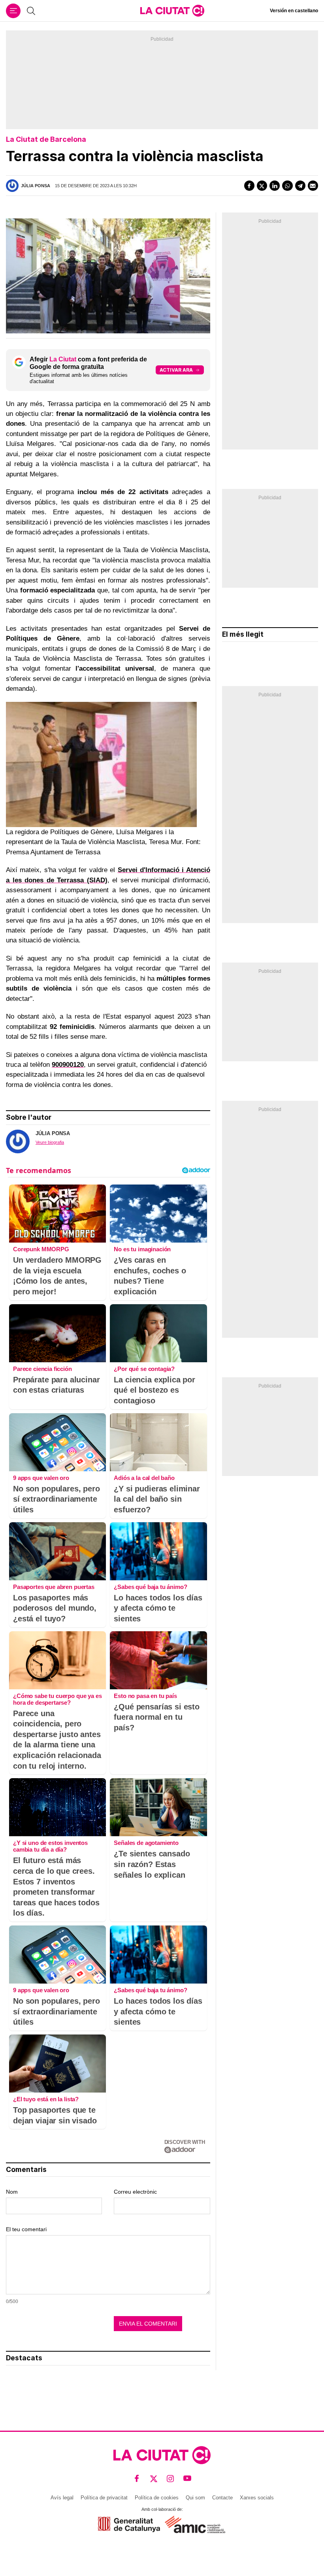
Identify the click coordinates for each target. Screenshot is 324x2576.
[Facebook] (249, 186)
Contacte (222, 2498)
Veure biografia (50, 1142)
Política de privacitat (104, 2498)
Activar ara (176, 370)
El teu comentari (26, 2229)
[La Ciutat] (172, 11)
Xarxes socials (257, 2498)
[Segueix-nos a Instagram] (170, 2479)
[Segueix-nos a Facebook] (137, 2479)
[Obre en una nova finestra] (129, 2524)
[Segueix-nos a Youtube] (187, 2479)
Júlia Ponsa (36, 186)
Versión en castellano (294, 11)
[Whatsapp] (287, 186)
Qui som (195, 2498)
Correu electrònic (135, 2192)
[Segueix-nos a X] (154, 2479)
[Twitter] (262, 186)
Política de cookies (157, 2498)
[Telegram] (300, 186)
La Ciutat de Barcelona (46, 139)
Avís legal (62, 2498)
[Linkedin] (275, 186)
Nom (12, 2192)
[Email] (313, 186)
